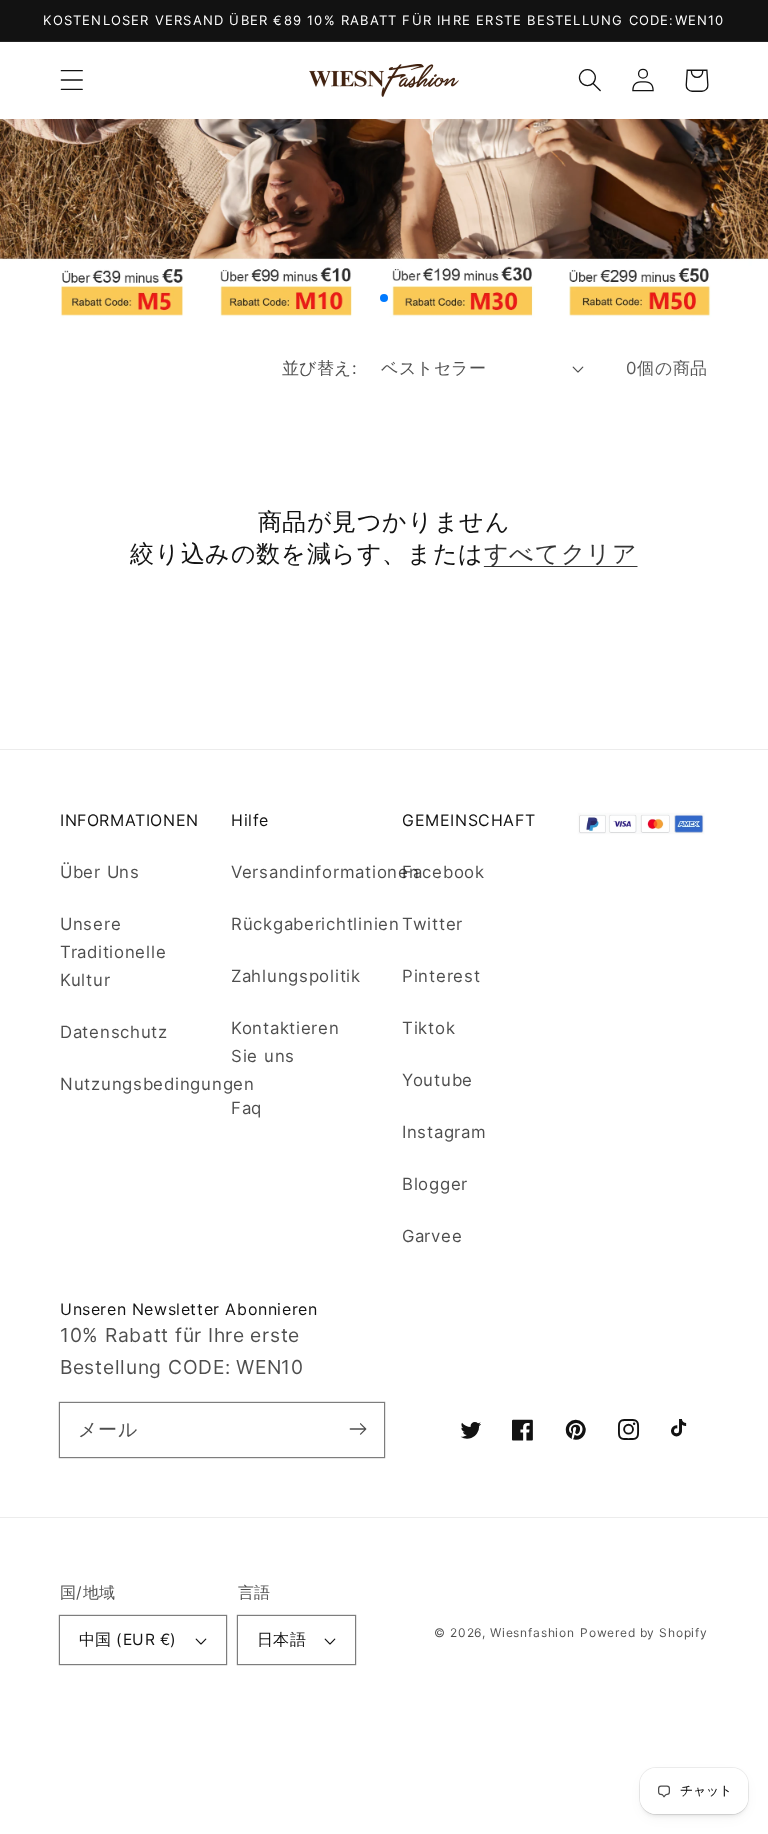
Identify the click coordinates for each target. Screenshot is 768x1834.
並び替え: (319, 368)
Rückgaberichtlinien (315, 924)
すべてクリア (561, 553)
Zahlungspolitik (296, 976)
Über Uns (100, 872)
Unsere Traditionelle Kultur (113, 952)
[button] (72, 80)
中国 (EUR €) (128, 1639)
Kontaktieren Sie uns (285, 1042)
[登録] (357, 1429)
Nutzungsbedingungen (157, 1084)
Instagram (444, 1132)
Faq (246, 1108)
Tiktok (428, 1028)
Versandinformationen (325, 872)
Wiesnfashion (532, 1632)
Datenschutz (114, 1032)
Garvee (432, 1236)
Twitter (432, 924)
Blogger (435, 1184)
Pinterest (441, 976)
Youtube (437, 1080)
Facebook (443, 872)
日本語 (281, 1639)
